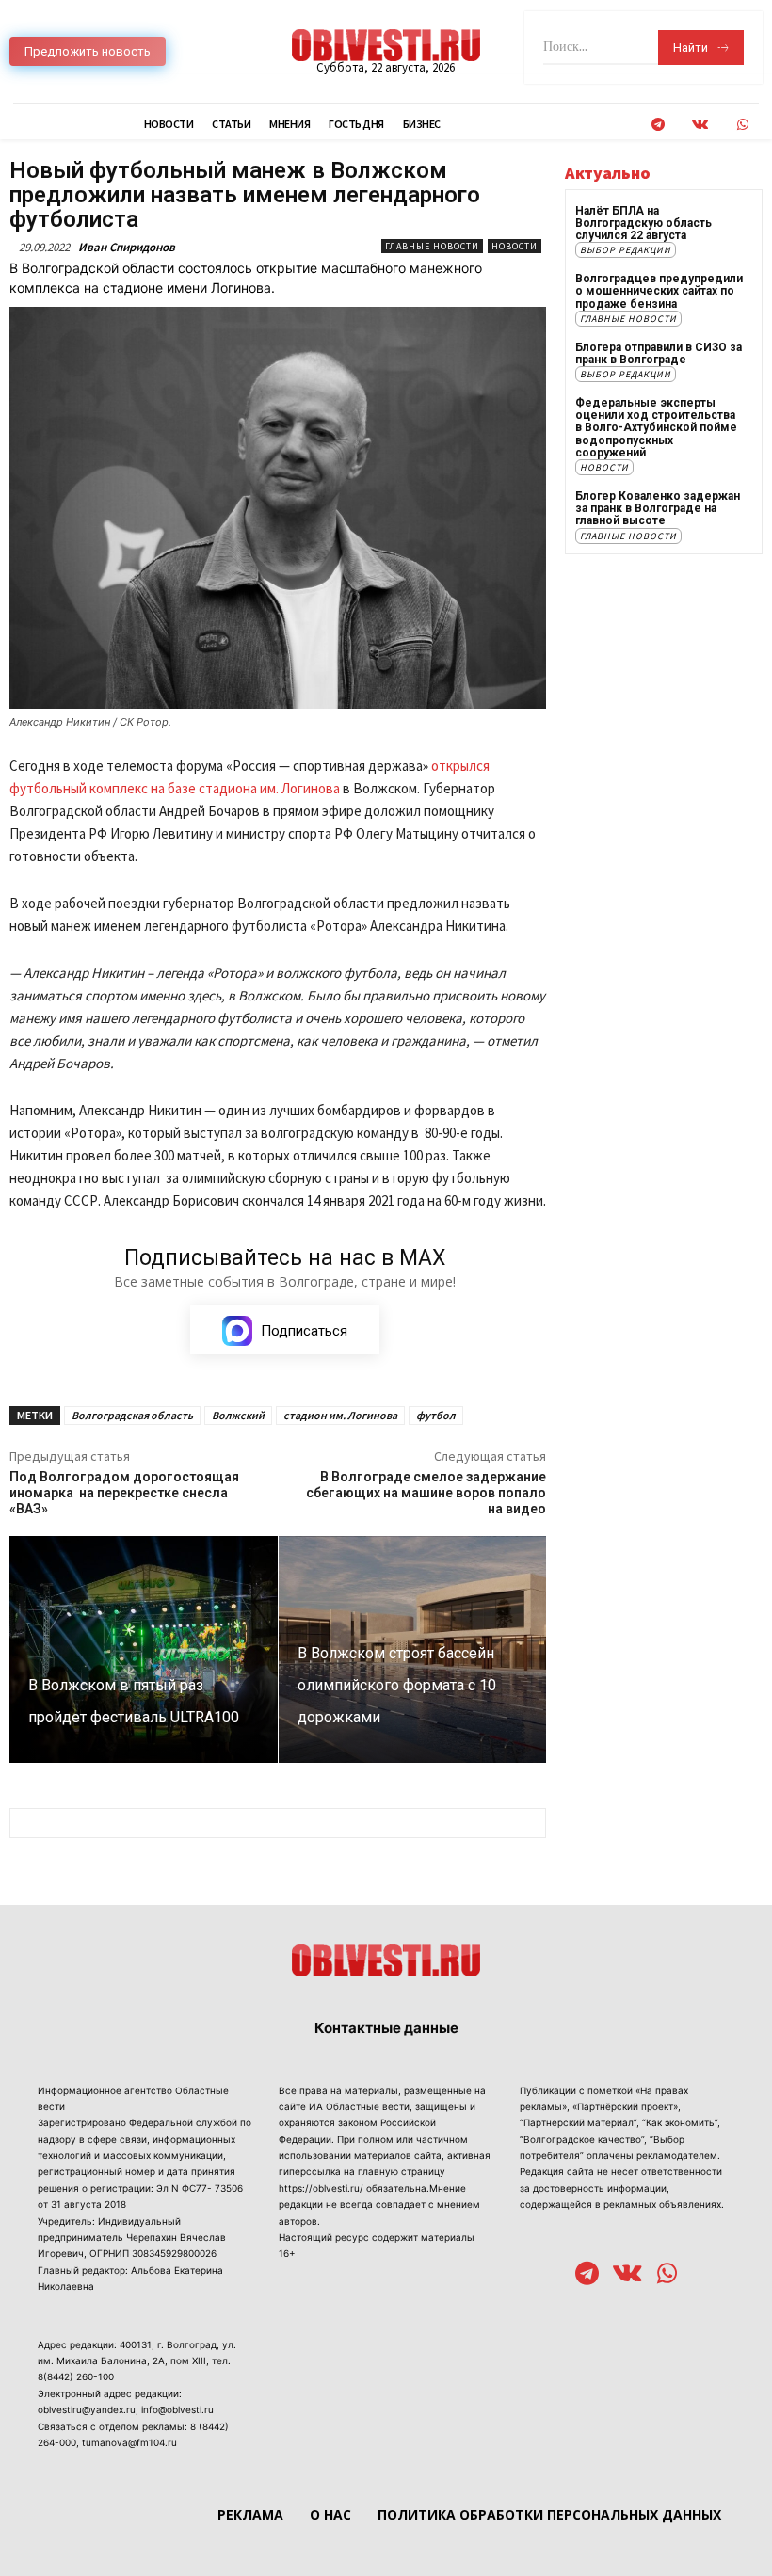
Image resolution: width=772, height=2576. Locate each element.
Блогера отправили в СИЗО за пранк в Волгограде (659, 353)
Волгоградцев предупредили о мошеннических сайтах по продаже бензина (659, 291)
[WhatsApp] (742, 125)
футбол (436, 1415)
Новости (515, 246)
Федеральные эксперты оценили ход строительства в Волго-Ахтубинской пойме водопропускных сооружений (656, 428)
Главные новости (432, 246)
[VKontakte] (700, 125)
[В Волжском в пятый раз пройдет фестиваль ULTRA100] (144, 1650)
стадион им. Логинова (340, 1415)
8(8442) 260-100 (76, 2376)
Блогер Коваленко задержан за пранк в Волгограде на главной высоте (658, 508)
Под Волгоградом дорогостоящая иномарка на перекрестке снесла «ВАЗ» (124, 1493)
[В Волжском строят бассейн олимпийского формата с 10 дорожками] (413, 1650)
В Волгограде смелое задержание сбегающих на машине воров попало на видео (426, 1493)
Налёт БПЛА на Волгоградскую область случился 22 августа (643, 223)
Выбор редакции (626, 250)
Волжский (238, 1415)
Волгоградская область (132, 1415)
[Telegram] (658, 125)
